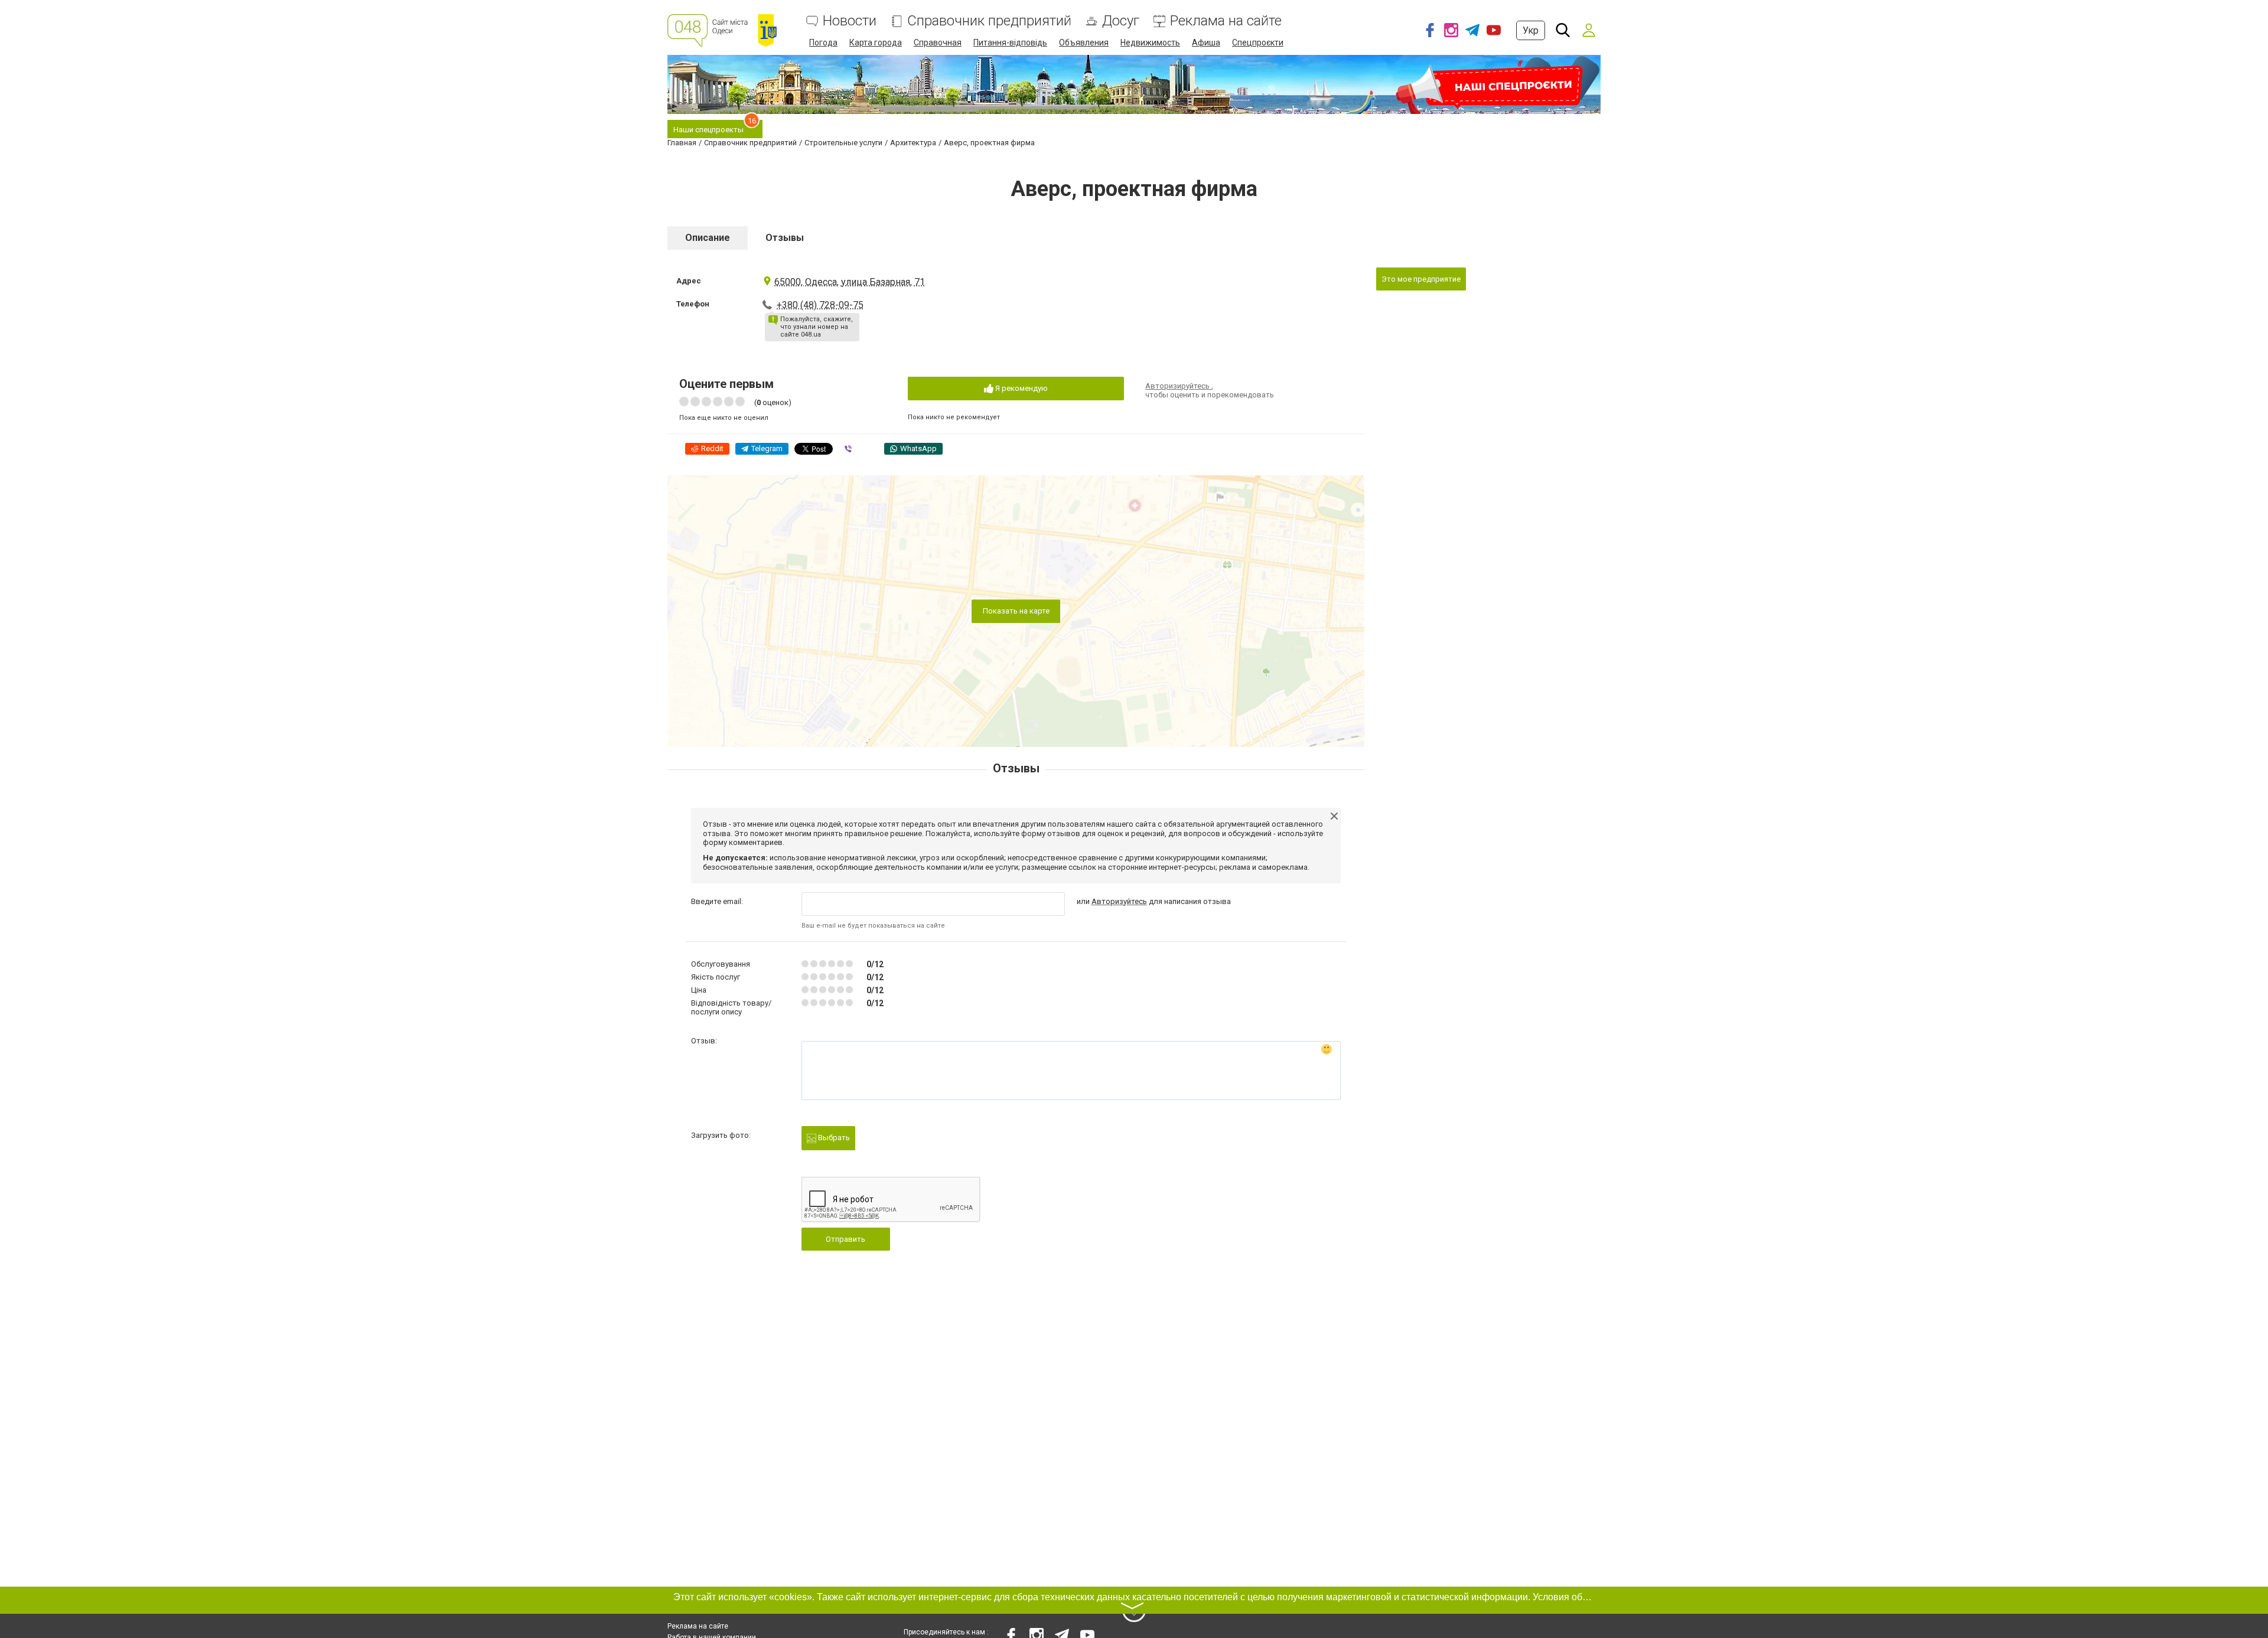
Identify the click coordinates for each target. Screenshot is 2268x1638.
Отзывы (785, 238)
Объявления (1084, 43)
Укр (1531, 30)
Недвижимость (1150, 43)
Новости (850, 21)
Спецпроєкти (1258, 43)
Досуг (1121, 21)
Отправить (845, 1239)
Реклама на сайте (1226, 21)
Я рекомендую (1021, 388)
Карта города (876, 43)
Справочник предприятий (989, 21)
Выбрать (833, 1138)
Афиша (1206, 43)
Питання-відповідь (1010, 43)
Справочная (938, 43)
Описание (708, 238)
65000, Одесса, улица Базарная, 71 (850, 282)
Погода (823, 43)
